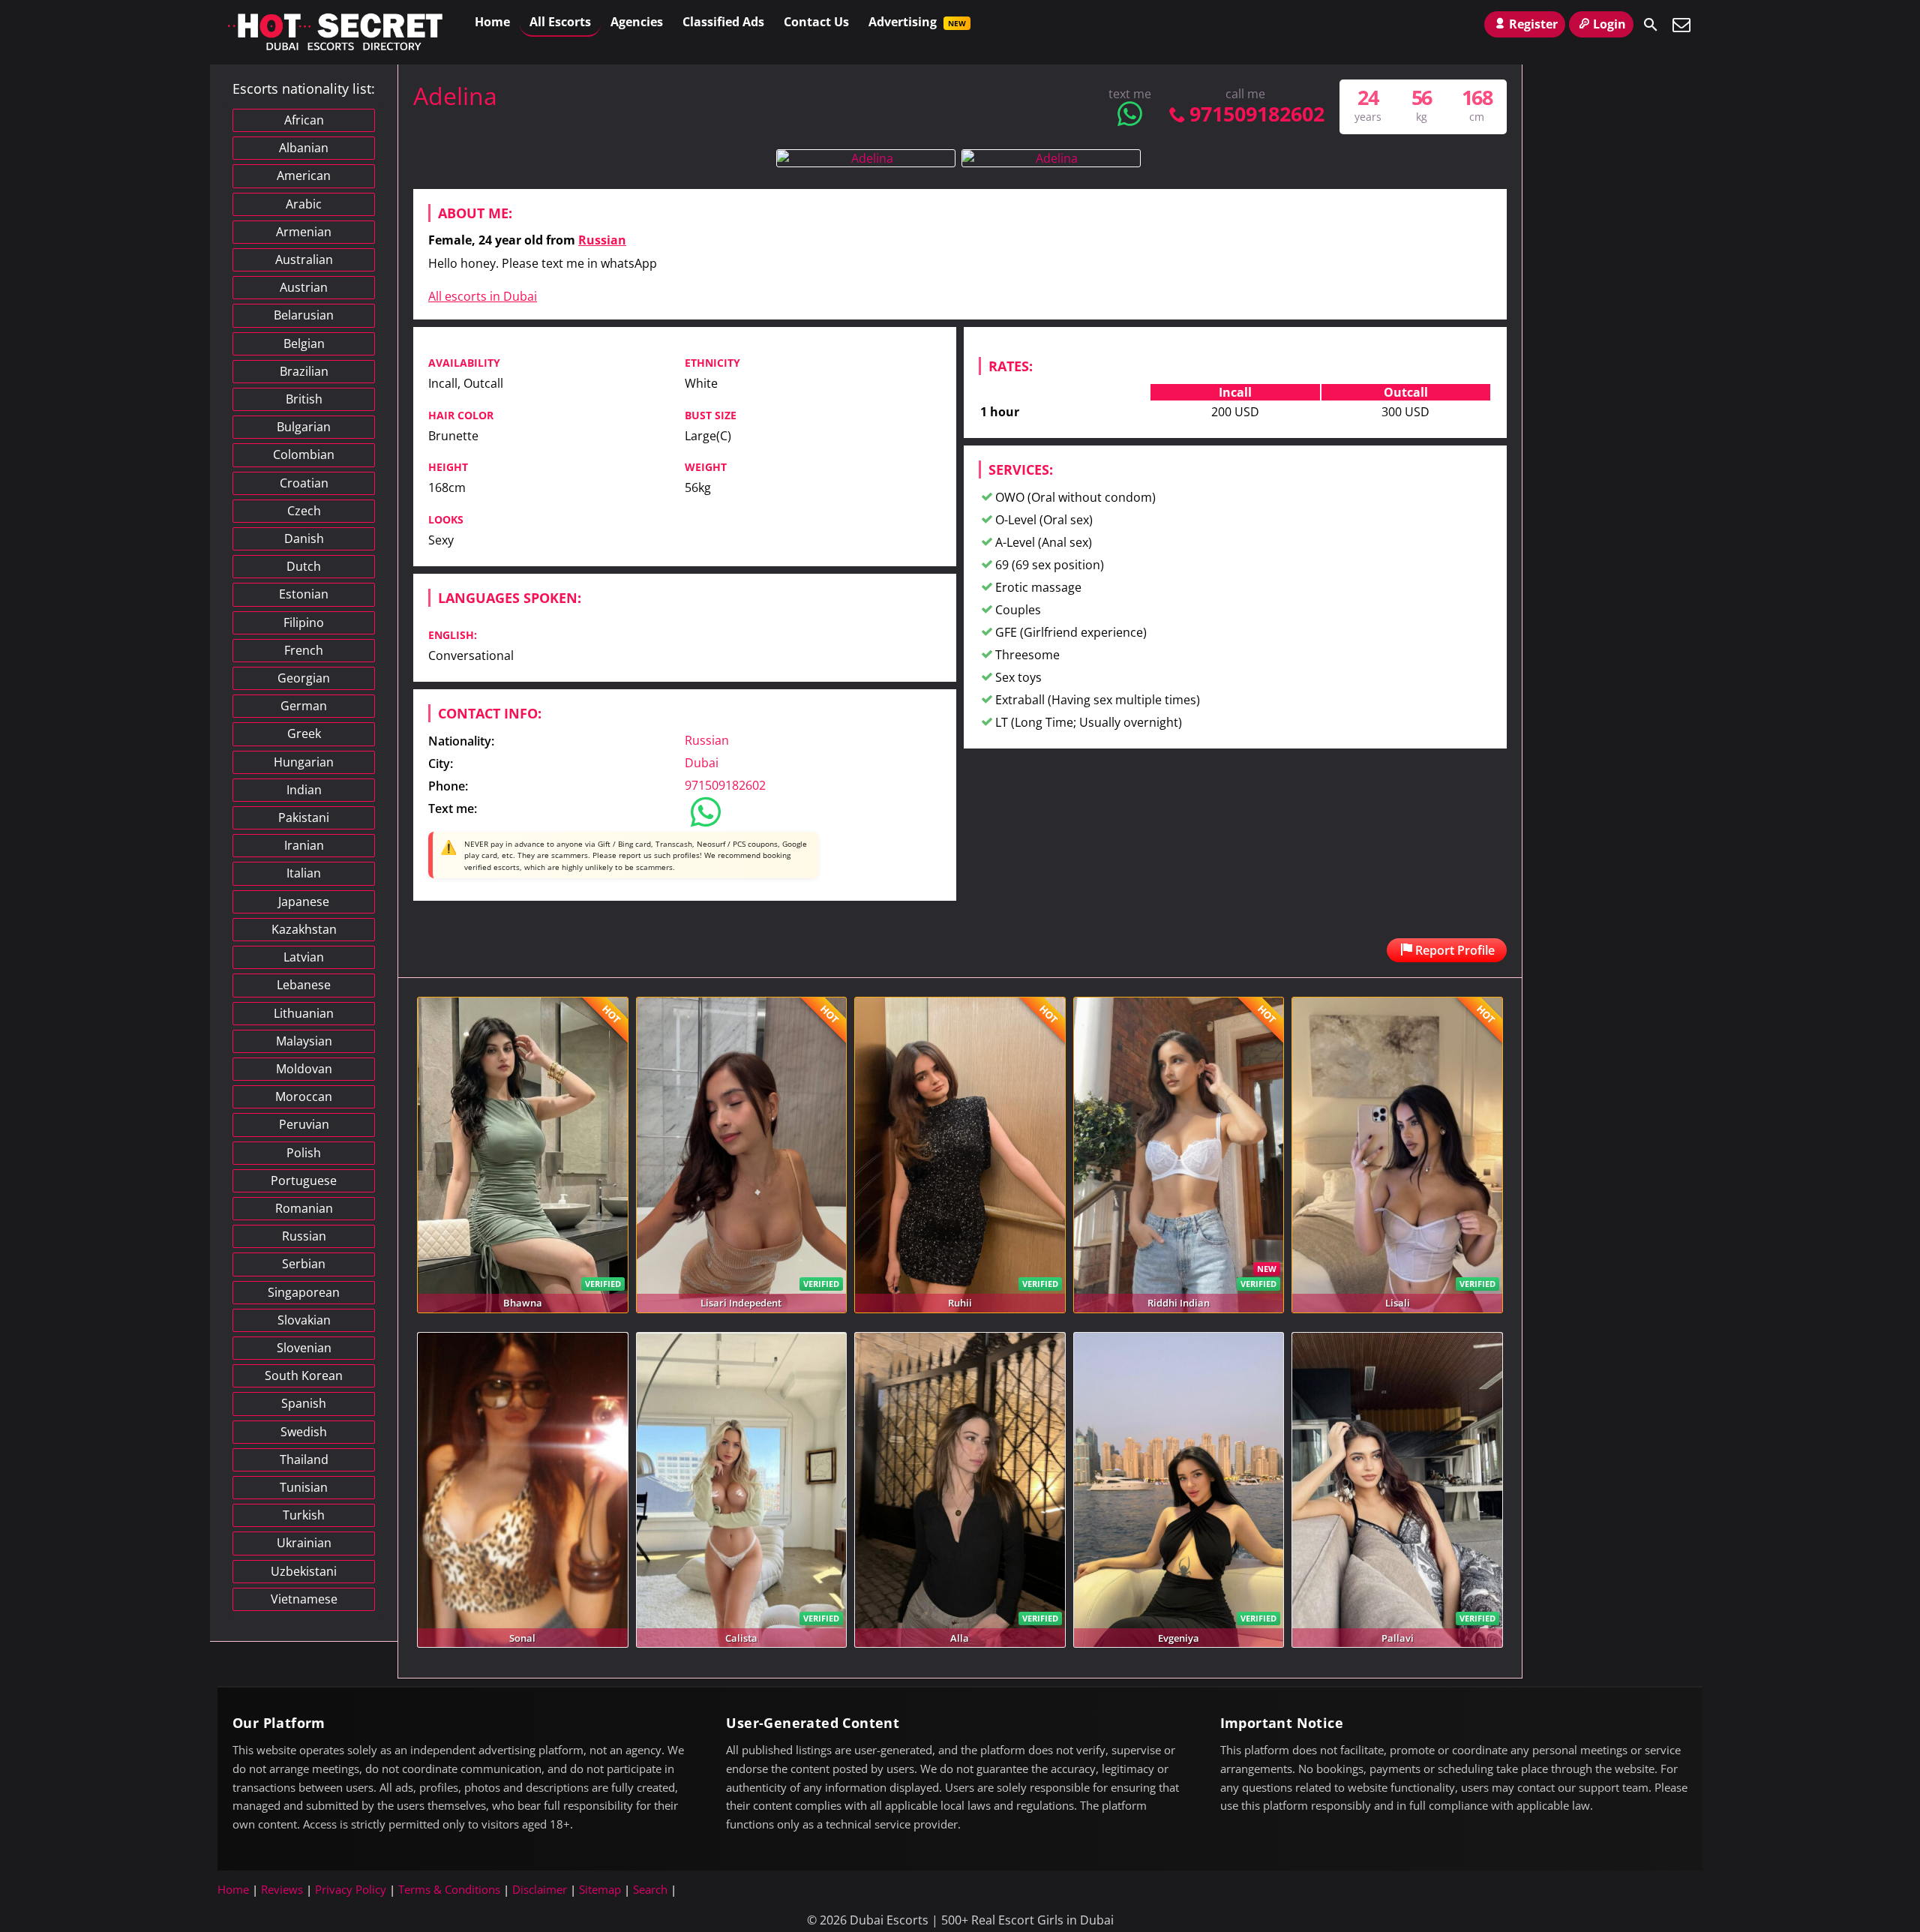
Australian (304, 259)
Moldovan (304, 1069)
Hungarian (304, 762)
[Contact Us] (1681, 25)
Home (492, 22)
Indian (304, 790)
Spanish (304, 1403)
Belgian (304, 343)
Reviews (282, 1889)
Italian (304, 873)
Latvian (304, 957)
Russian (602, 240)
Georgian (304, 678)
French (304, 650)
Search (650, 1889)
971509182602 (1257, 114)
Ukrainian (304, 1543)
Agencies (637, 22)
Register (1533, 24)
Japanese (304, 901)
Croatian (304, 483)
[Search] (1651, 25)
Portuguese (304, 1180)
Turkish (304, 1515)
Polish (304, 1153)
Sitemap (600, 1889)
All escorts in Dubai (483, 296)
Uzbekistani (304, 1571)
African (304, 120)
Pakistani (304, 817)
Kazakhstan (304, 929)
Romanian (304, 1208)
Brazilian (304, 371)
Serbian (304, 1264)
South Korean (304, 1375)
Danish (304, 538)
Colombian (304, 454)
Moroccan (304, 1096)
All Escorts (560, 22)
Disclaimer (540, 1889)
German (304, 706)
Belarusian (304, 315)
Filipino (304, 622)
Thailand (304, 1459)
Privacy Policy (351, 1889)
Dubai (702, 763)
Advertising (917, 22)
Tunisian (304, 1487)
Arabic (304, 204)
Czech (304, 511)
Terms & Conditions (449, 1889)
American (304, 175)
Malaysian (304, 1041)
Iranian (304, 845)
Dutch (304, 566)
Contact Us (816, 22)
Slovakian (304, 1320)
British (304, 399)
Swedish (304, 1432)
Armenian (304, 232)
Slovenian (304, 1348)
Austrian (304, 287)
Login (1609, 24)
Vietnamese (304, 1599)
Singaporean (304, 1292)
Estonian (304, 594)
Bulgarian (304, 427)
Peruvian (304, 1124)
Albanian (304, 148)
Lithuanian (304, 1013)
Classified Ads (723, 22)
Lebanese (304, 985)
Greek (304, 733)
